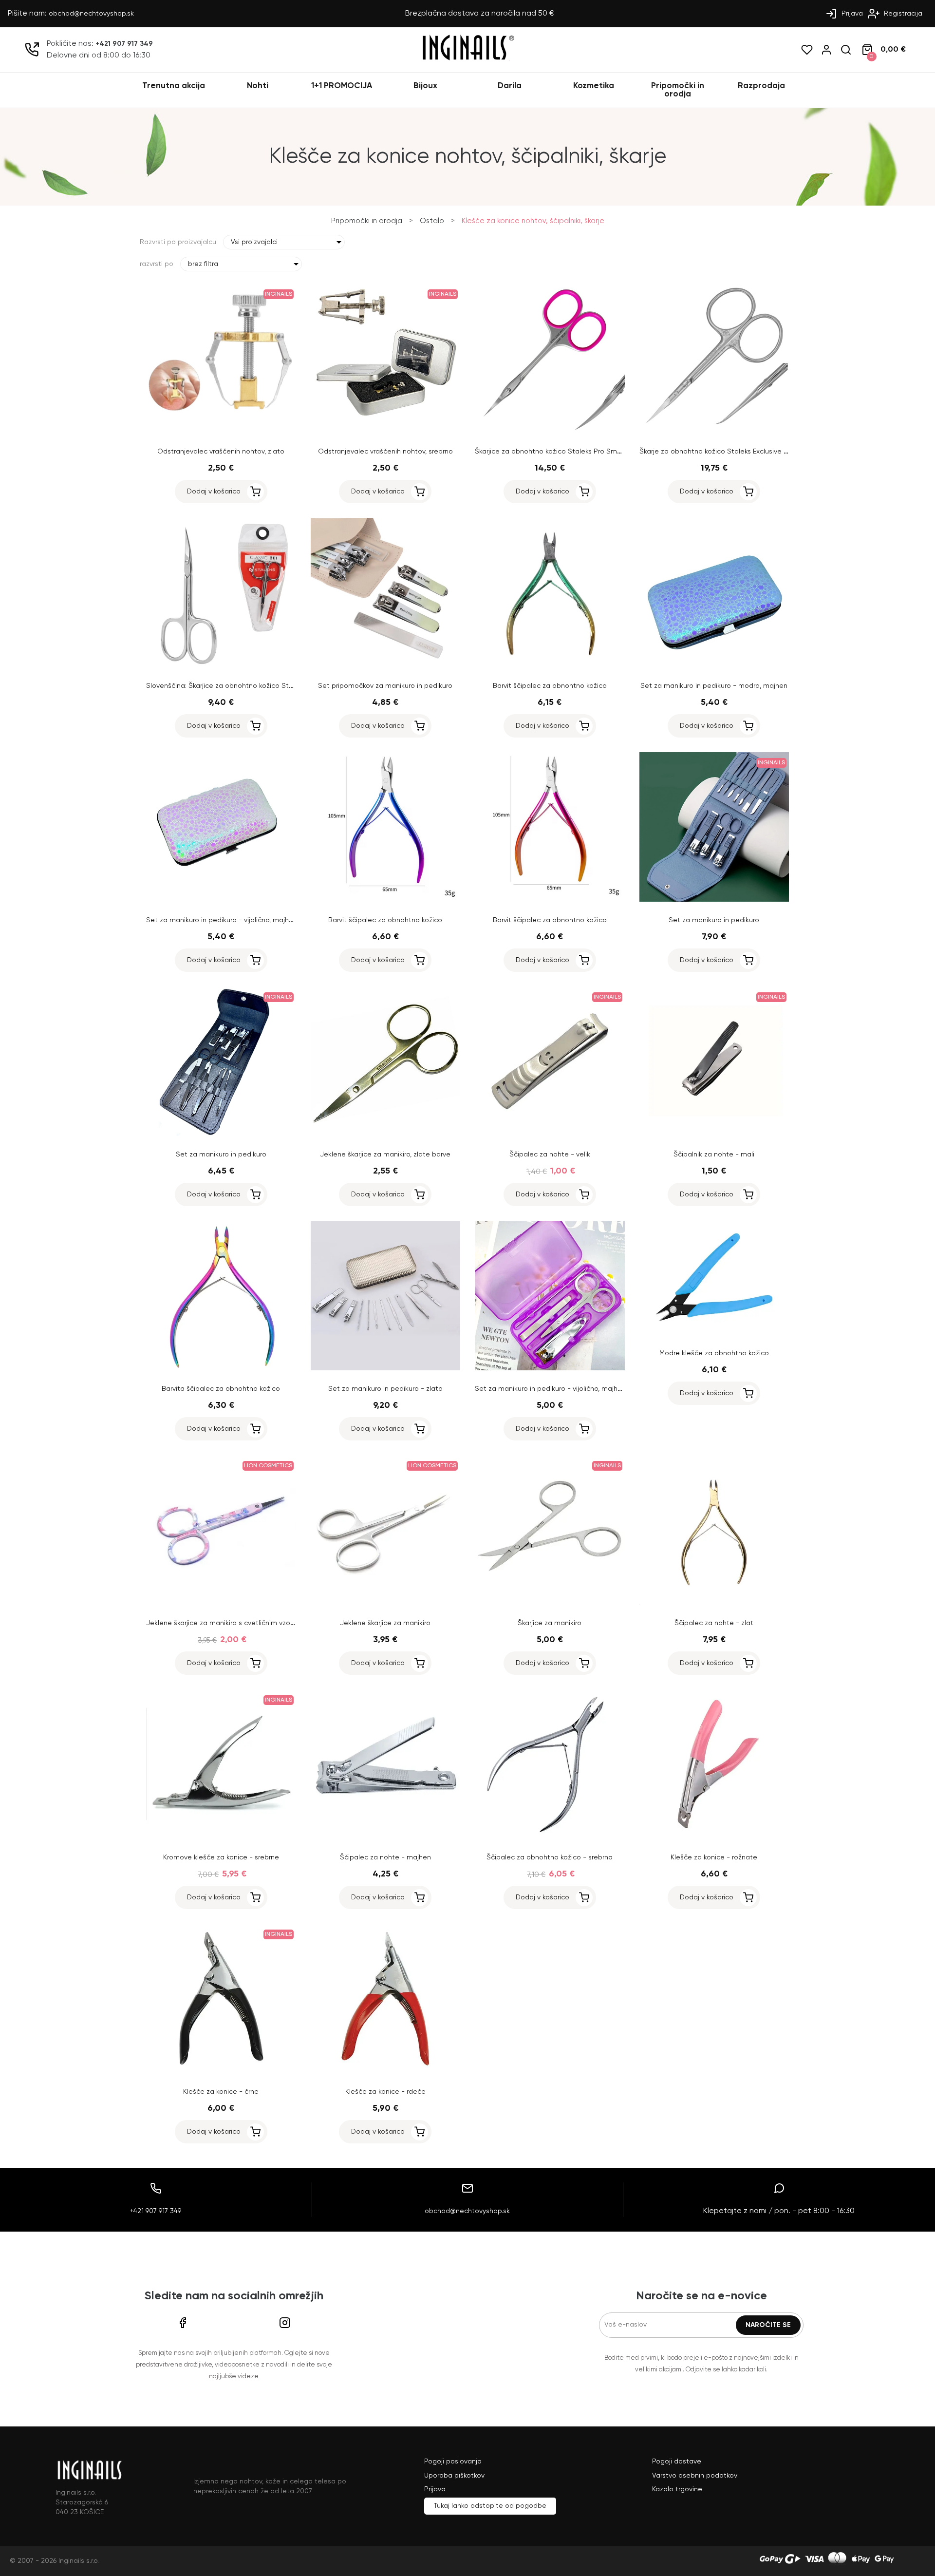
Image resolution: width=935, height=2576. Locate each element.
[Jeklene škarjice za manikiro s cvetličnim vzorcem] (221, 1603)
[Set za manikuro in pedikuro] (714, 900)
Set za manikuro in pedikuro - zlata (385, 1389)
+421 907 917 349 (124, 44)
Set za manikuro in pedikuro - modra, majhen (714, 686)
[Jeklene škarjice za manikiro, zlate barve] (386, 1134)
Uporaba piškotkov (454, 2476)
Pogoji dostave (677, 2462)
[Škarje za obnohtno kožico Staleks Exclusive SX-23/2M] (714, 431)
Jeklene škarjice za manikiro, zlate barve (385, 1155)
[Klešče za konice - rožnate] (714, 1837)
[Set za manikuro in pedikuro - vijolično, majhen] (221, 900)
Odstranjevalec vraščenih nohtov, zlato (221, 452)
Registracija (902, 14)
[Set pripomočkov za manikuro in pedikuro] (386, 665)
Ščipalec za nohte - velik (550, 1155)
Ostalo (432, 221)
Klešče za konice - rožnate (714, 1857)
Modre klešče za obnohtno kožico (714, 1353)
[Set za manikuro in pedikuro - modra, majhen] (714, 665)
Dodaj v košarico (214, 492)
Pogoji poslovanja (453, 2462)
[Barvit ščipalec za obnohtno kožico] (550, 665)
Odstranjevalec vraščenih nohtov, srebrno (385, 452)
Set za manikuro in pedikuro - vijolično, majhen (222, 920)
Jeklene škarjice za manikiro (385, 1623)
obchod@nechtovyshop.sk (91, 14)
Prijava (851, 14)
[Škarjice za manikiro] (550, 1603)
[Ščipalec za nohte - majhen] (386, 1837)
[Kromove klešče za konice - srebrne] (221, 1837)
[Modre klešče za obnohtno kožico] (714, 1333)
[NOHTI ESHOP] (467, 59)
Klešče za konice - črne (221, 2092)
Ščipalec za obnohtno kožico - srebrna (550, 1857)
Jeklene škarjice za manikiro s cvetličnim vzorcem (226, 1623)
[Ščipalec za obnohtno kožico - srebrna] (550, 1837)
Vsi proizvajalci (254, 242)
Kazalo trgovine (677, 2489)
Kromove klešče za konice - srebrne (221, 1857)
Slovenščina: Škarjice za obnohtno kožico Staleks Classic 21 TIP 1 (250, 686)
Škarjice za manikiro (550, 1623)
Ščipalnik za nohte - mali (714, 1155)
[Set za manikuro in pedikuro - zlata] (386, 1368)
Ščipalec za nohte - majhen (385, 1857)
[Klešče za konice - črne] (221, 2071)
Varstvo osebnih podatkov (695, 2476)
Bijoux (425, 86)
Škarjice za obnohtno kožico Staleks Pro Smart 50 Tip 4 (564, 452)
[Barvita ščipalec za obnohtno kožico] (221, 1368)
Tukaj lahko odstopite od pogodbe (490, 2506)
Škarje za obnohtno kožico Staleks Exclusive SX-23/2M (728, 452)
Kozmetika (594, 86)
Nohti (258, 86)
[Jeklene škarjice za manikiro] (386, 1603)
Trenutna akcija (174, 86)
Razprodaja (761, 86)
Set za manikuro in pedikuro (714, 920)
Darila (510, 86)
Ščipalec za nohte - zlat (714, 1623)
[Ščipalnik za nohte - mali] (714, 1134)
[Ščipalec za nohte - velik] (550, 1134)
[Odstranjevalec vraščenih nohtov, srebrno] (386, 431)
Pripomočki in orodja (678, 90)
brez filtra (203, 264)
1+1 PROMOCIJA (342, 86)
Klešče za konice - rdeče (385, 2092)
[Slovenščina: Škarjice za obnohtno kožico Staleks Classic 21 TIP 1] (221, 665)
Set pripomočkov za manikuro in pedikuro (385, 686)
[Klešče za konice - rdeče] (386, 2071)
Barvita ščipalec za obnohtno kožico (221, 1389)
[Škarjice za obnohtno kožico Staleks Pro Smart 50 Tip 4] (550, 431)
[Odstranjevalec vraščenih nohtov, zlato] (221, 431)
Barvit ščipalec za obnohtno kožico (550, 686)
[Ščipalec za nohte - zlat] (714, 1603)
